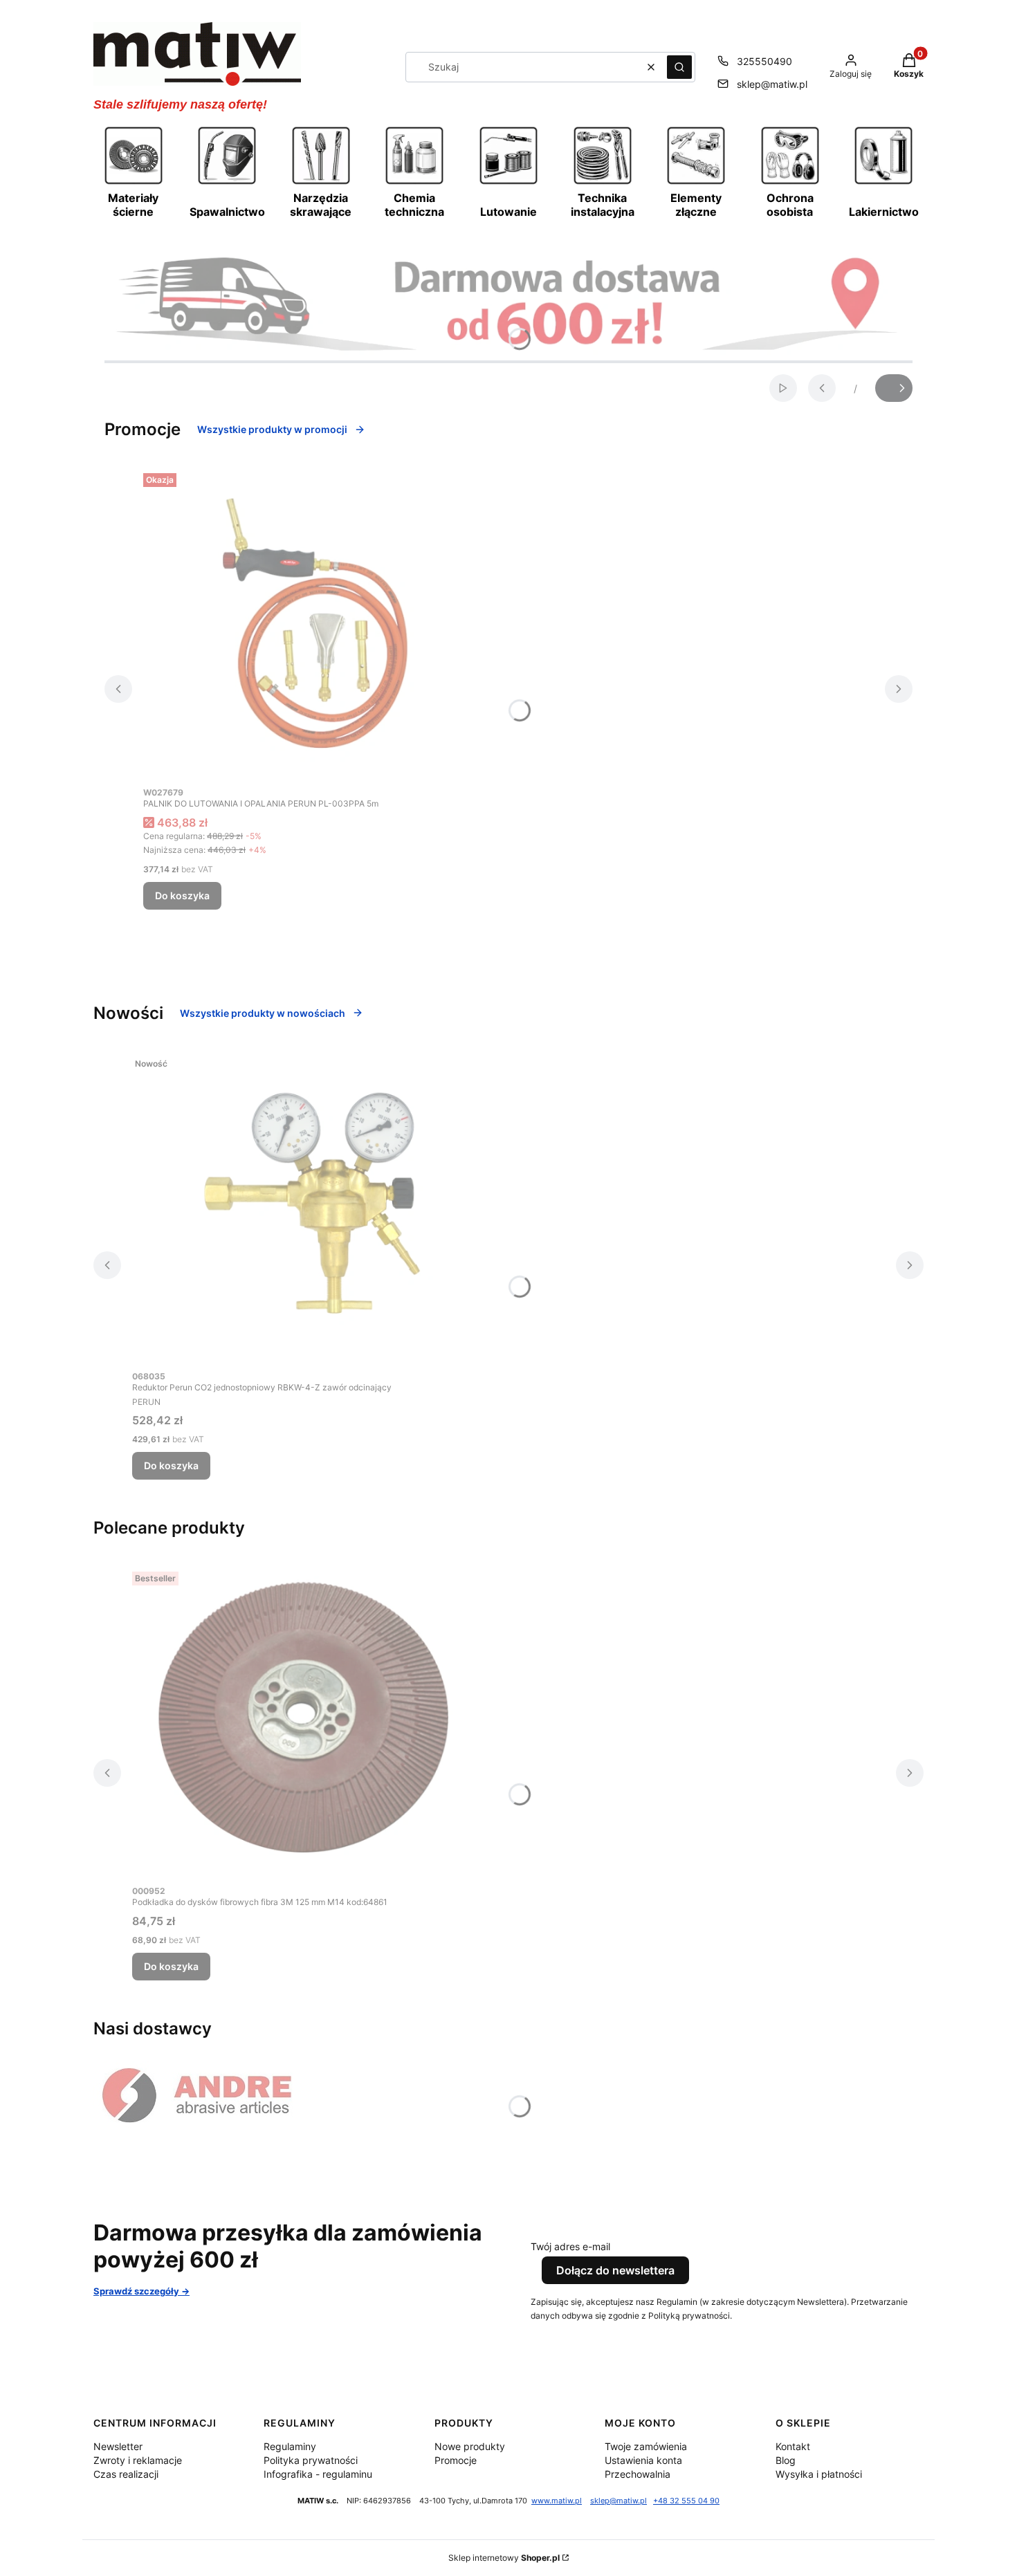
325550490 (764, 61)
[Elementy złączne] (696, 183)
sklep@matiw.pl (772, 84)
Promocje (456, 2460)
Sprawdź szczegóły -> (141, 2291)
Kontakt (793, 2446)
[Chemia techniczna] (414, 183)
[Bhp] (790, 183)
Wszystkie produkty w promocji (272, 429)
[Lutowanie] (508, 183)
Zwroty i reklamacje (138, 2460)
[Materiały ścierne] (134, 183)
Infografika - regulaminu (318, 2474)
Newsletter (118, 2446)
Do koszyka (182, 895)
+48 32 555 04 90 (686, 2501)
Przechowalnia (638, 2474)
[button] (679, 67)
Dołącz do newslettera (615, 2270)
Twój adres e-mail (570, 2246)
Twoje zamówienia (646, 2446)
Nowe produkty (470, 2446)
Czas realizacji (126, 2474)
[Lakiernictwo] (883, 183)
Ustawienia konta (643, 2460)
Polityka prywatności (311, 2460)
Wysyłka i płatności (819, 2474)
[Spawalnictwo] (227, 183)
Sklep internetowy (504, 2558)
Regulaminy (290, 2446)
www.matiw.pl (557, 2501)
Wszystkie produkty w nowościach (263, 1013)
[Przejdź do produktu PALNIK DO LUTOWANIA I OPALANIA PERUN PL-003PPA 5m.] (316, 623)
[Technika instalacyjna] (603, 183)
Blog (786, 2460)
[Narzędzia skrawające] (321, 183)
